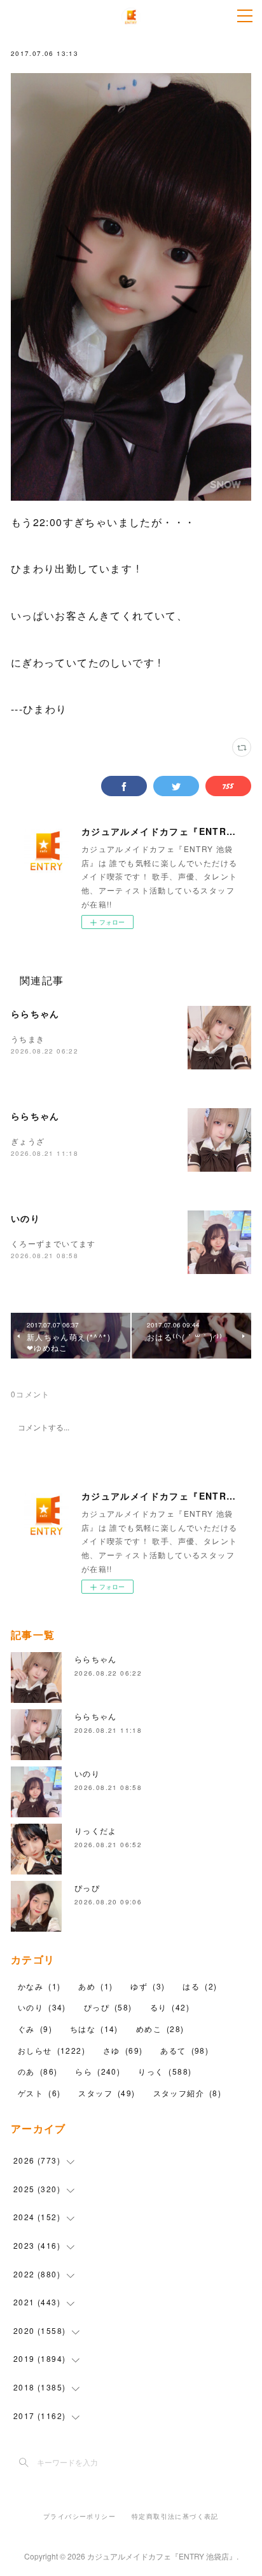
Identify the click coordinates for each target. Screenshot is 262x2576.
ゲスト (39, 2093)
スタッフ (107, 2093)
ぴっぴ (87, 1888)
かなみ (39, 1986)
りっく (165, 2071)
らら (98, 2071)
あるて (184, 2050)
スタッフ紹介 (188, 2093)
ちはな (94, 2029)
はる (200, 1986)
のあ (38, 2071)
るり (170, 2007)
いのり (25, 1218)
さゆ (123, 2050)
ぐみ (35, 2029)
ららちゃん (35, 1013)
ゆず (148, 1986)
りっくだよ (96, 1830)
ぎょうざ (28, 1141)
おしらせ (52, 2050)
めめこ (160, 2029)
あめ (95, 1986)
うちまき (28, 1039)
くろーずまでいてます (53, 1243)
